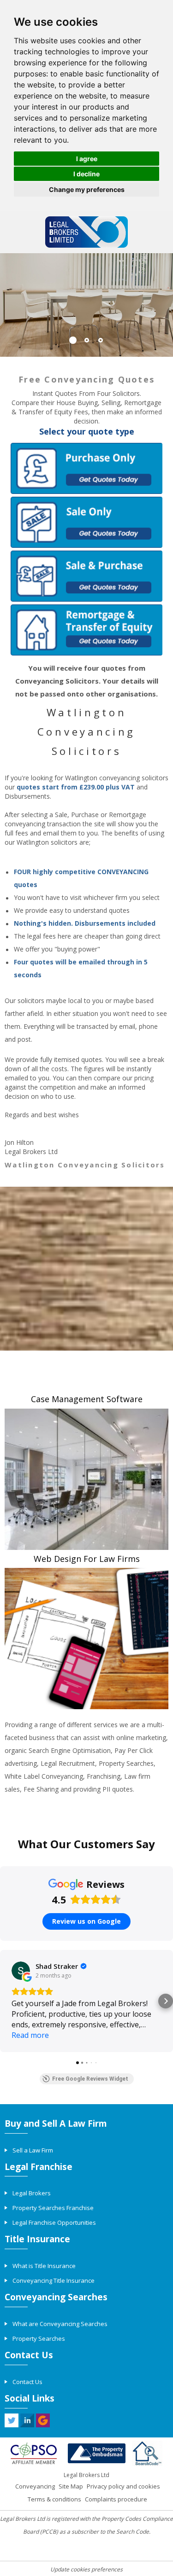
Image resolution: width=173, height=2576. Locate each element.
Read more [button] (30, 2035)
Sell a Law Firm (33, 2150)
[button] (7, 2001)
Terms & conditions (54, 2499)
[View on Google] (21, 1971)
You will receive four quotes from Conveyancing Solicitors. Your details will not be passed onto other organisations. (87, 681)
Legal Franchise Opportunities (54, 2222)
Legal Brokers (32, 2193)
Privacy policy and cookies (123, 2486)
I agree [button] (87, 159)
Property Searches (39, 2338)
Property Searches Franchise (53, 2208)
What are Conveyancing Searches (60, 2324)
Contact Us (27, 2382)
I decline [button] (86, 174)
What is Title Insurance (44, 2266)
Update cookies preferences (86, 2569)
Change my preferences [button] (87, 189)
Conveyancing (35, 2486)
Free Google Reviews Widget (90, 2079)
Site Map (71, 2486)
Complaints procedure (116, 2499)
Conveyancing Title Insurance (54, 2280)
